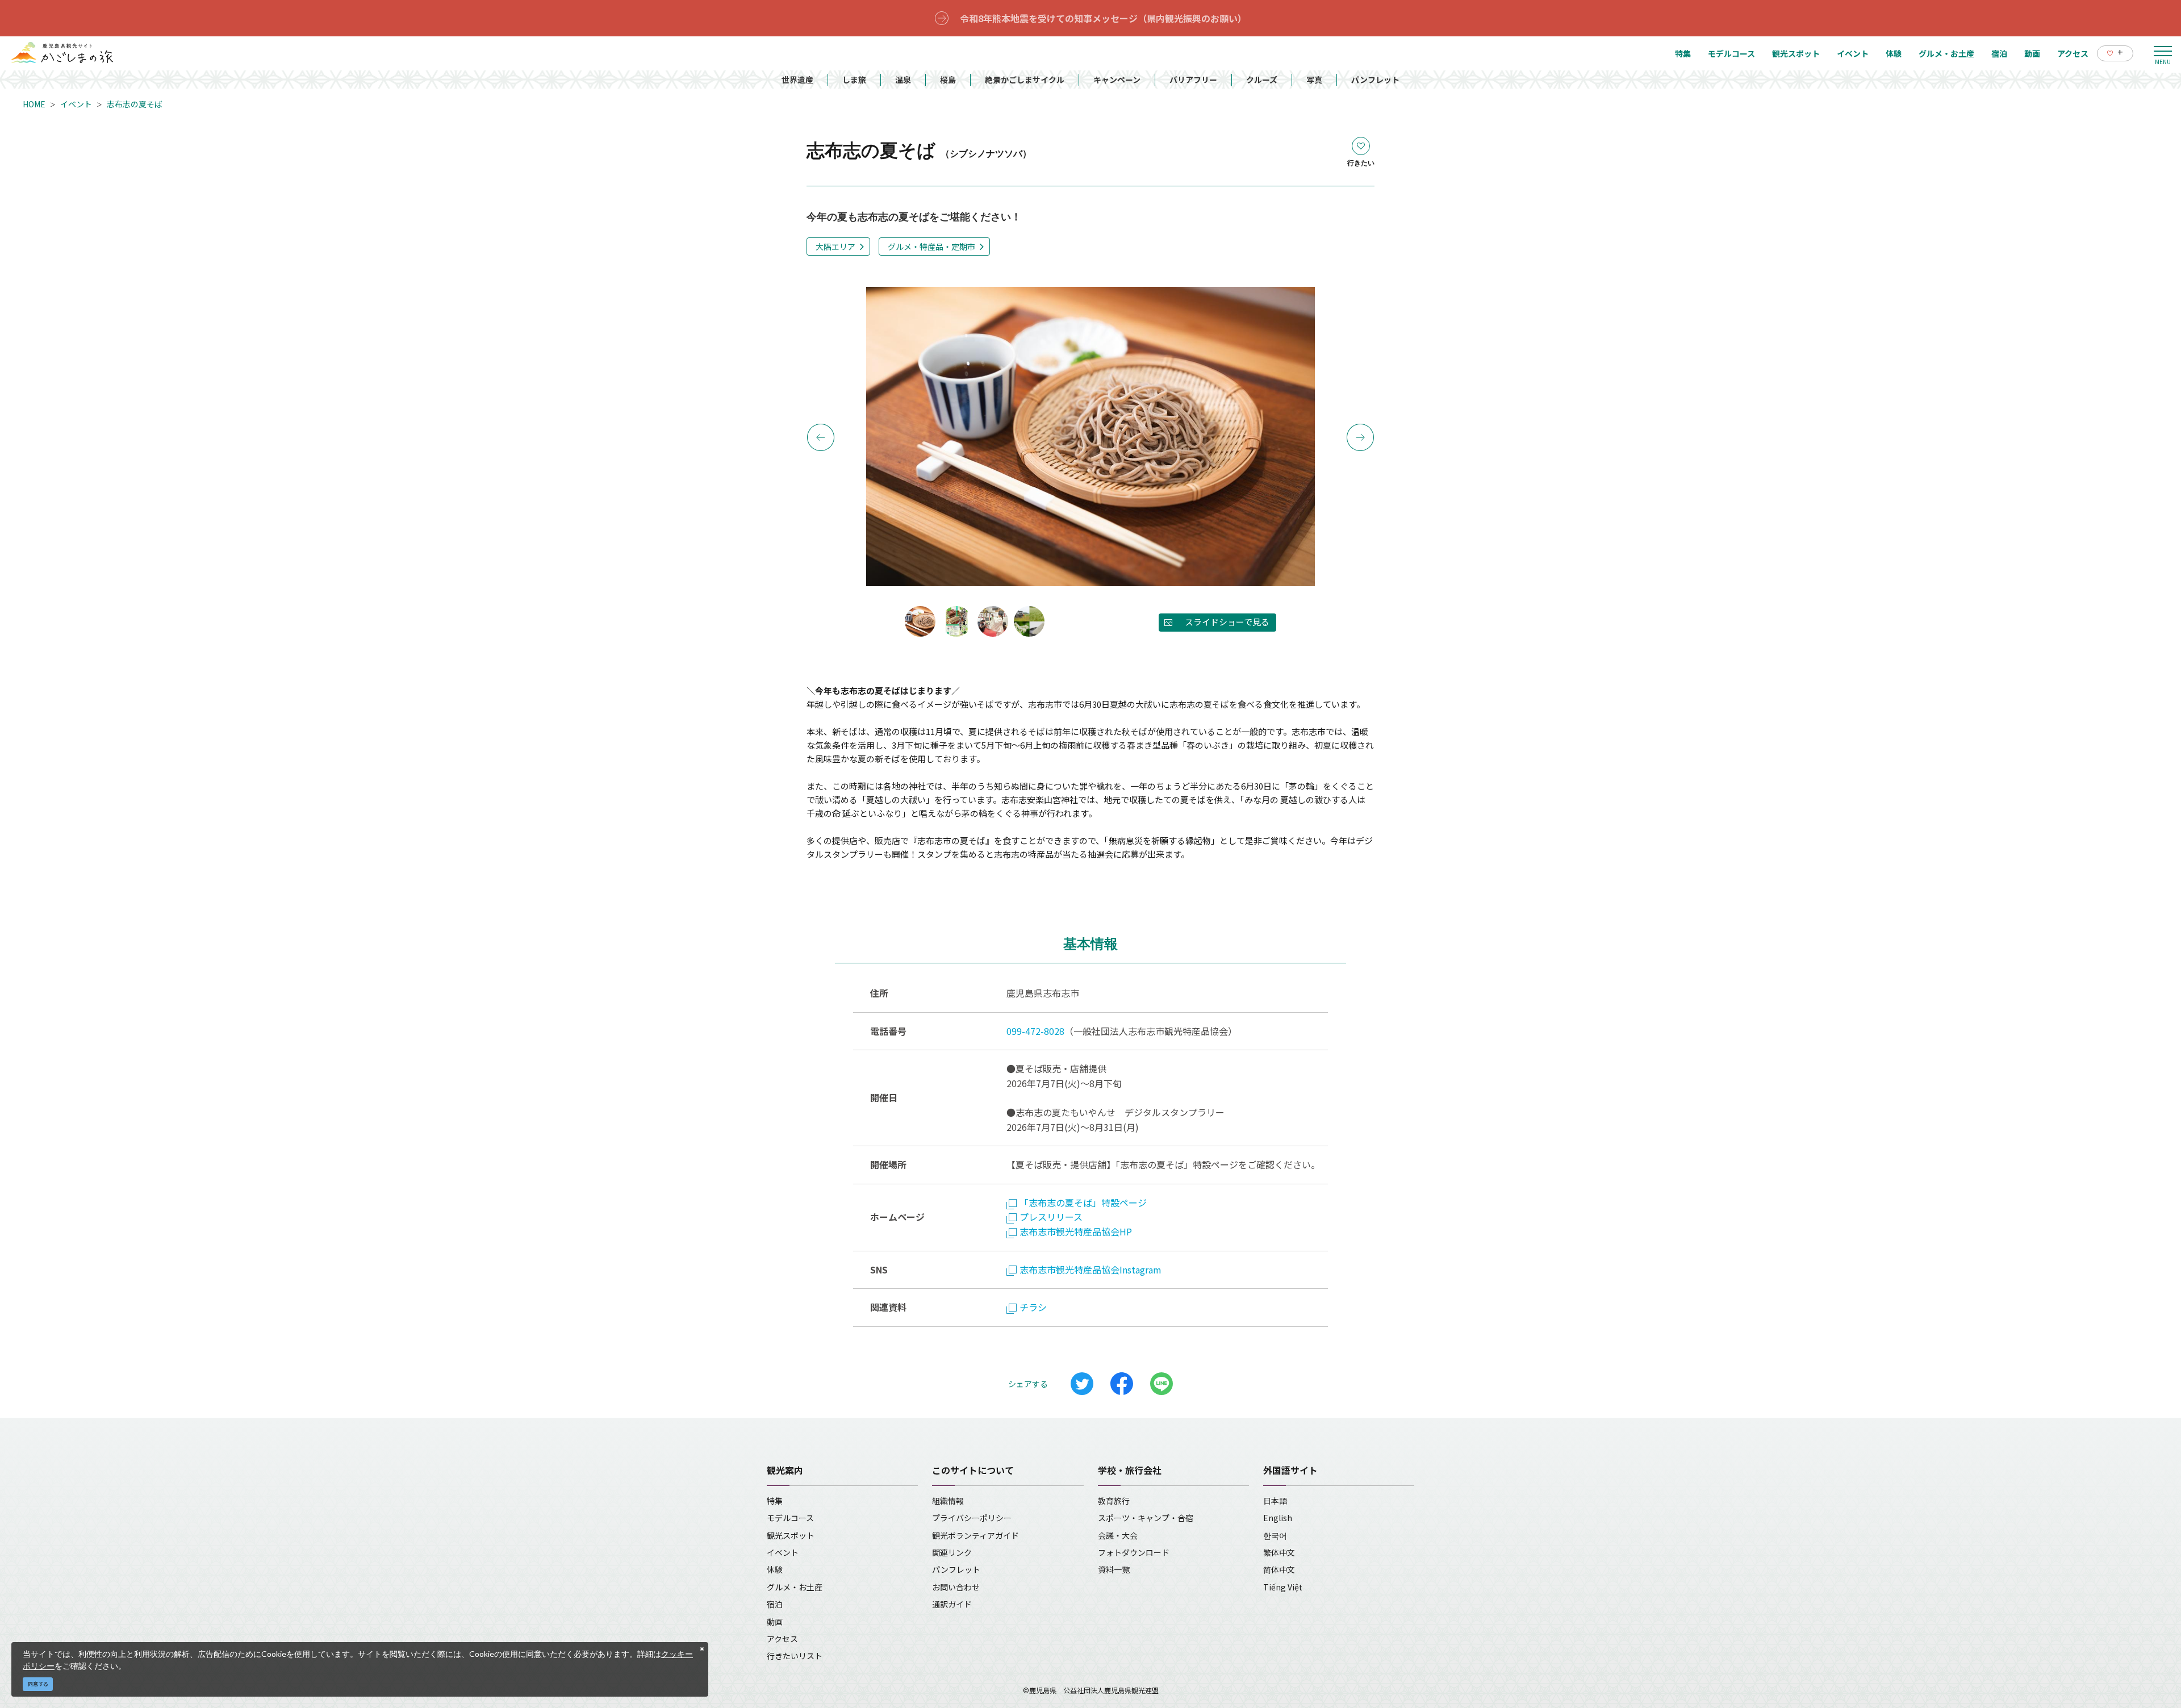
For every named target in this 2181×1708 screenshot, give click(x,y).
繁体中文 (1279, 1552)
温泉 (903, 80)
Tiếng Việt (1283, 1587)
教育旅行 (1114, 1501)
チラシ (1033, 1307)
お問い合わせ (956, 1587)
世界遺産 (797, 80)
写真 (1314, 80)
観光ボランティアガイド (975, 1535)
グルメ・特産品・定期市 (931, 247)
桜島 (948, 80)
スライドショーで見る (1227, 622)
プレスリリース (1051, 1217)
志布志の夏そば (135, 104)
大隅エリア (835, 247)
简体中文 (1279, 1569)
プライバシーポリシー (972, 1518)
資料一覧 (1114, 1569)
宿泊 (775, 1604)
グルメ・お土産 (795, 1587)
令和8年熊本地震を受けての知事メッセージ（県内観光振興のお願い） (1103, 18)
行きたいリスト (795, 1656)
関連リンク (952, 1552)
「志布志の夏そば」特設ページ (1083, 1202)
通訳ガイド (952, 1604)
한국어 (1275, 1535)
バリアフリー (1193, 80)
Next (1360, 437)
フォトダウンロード (1134, 1552)
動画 (775, 1622)
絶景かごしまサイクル (1025, 80)
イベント (76, 104)
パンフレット (1375, 80)
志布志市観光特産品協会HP (1076, 1231)
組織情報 (948, 1501)
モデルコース (790, 1518)
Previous (821, 437)
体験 (775, 1569)
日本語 (1275, 1501)
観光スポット (791, 1535)
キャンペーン (1117, 80)
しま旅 (854, 80)
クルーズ (1262, 80)
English (1278, 1518)
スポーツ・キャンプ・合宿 (1146, 1518)
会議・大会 (1118, 1535)
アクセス (782, 1639)
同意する (38, 1684)
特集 (775, 1501)
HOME (34, 104)
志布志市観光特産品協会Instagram (1090, 1269)
